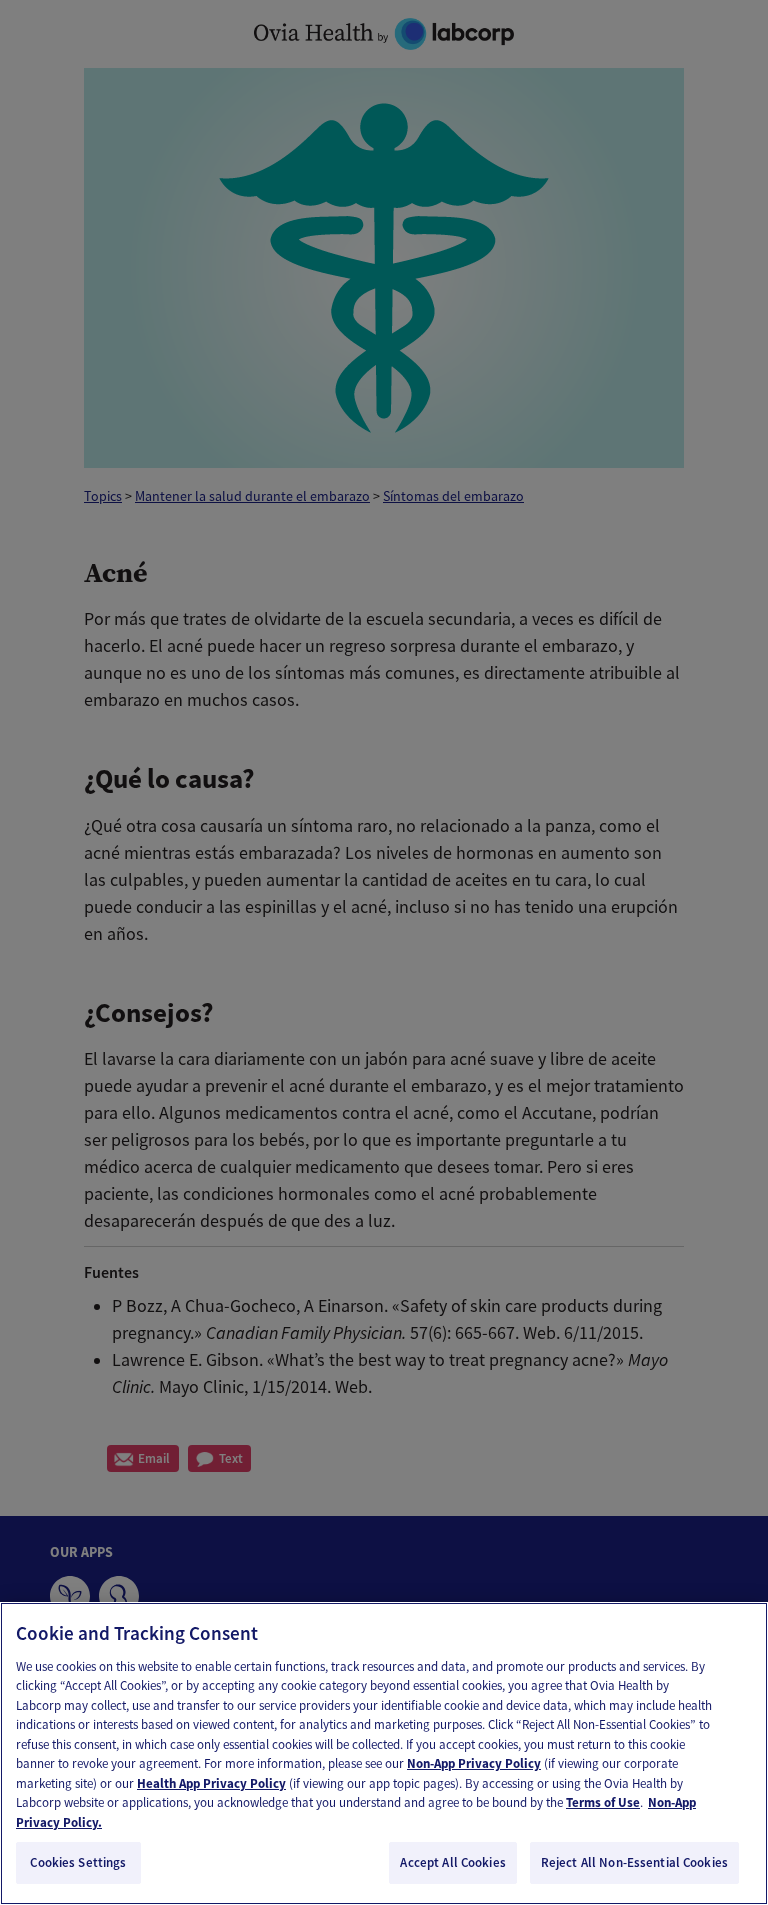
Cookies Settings (78, 1862)
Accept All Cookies (452, 1862)
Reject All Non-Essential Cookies (634, 1862)
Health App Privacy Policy (211, 1783)
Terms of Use (603, 1802)
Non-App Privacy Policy (474, 1763)
